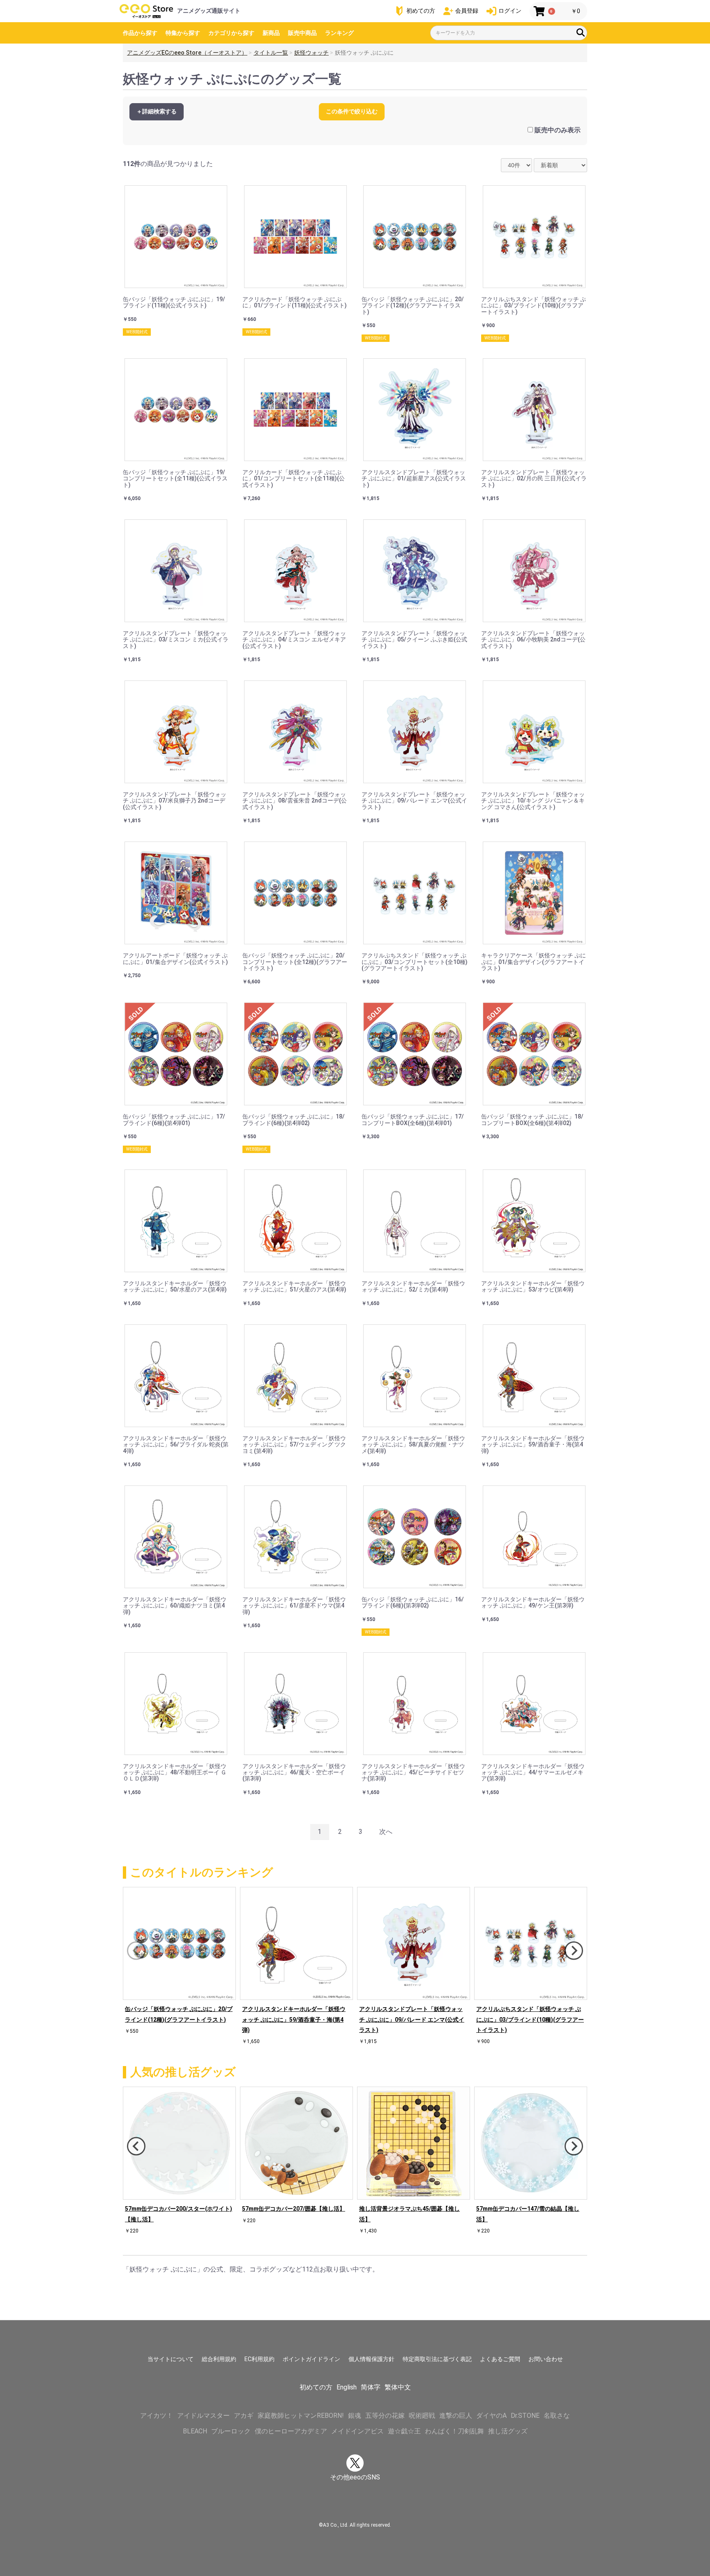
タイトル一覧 (271, 53)
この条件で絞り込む (352, 111)
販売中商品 (302, 33)
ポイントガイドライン (311, 2359)
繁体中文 (398, 2387)
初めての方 (316, 2387)
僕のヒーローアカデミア (291, 2431)
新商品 (271, 33)
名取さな (557, 2416)
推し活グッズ (508, 2431)
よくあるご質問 (500, 2359)
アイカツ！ (157, 2416)
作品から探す (140, 33)
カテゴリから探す (231, 33)
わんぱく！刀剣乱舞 (454, 2431)
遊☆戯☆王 (404, 2431)
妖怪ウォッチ (311, 53)
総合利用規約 (219, 2359)
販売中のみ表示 (558, 130)
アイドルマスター (203, 2416)
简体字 (371, 2387)
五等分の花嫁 (385, 2416)
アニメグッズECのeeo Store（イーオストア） (187, 53)
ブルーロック (231, 2431)
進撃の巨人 (456, 2416)
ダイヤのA (491, 2416)
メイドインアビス (357, 2431)
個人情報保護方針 (371, 2359)
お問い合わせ (546, 2359)
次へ (386, 1832)
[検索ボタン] (581, 32)
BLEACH (195, 2431)
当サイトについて (171, 2359)
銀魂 (355, 2416)
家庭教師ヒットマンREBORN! (301, 2416)
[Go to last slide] (136, 2146)
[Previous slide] (136, 1951)
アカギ (244, 2416)
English (347, 2387)
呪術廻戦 (422, 2416)
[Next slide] (574, 1951)
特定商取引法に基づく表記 (437, 2359)
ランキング (339, 33)
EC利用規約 (259, 2359)
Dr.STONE (525, 2416)
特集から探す (183, 33)
